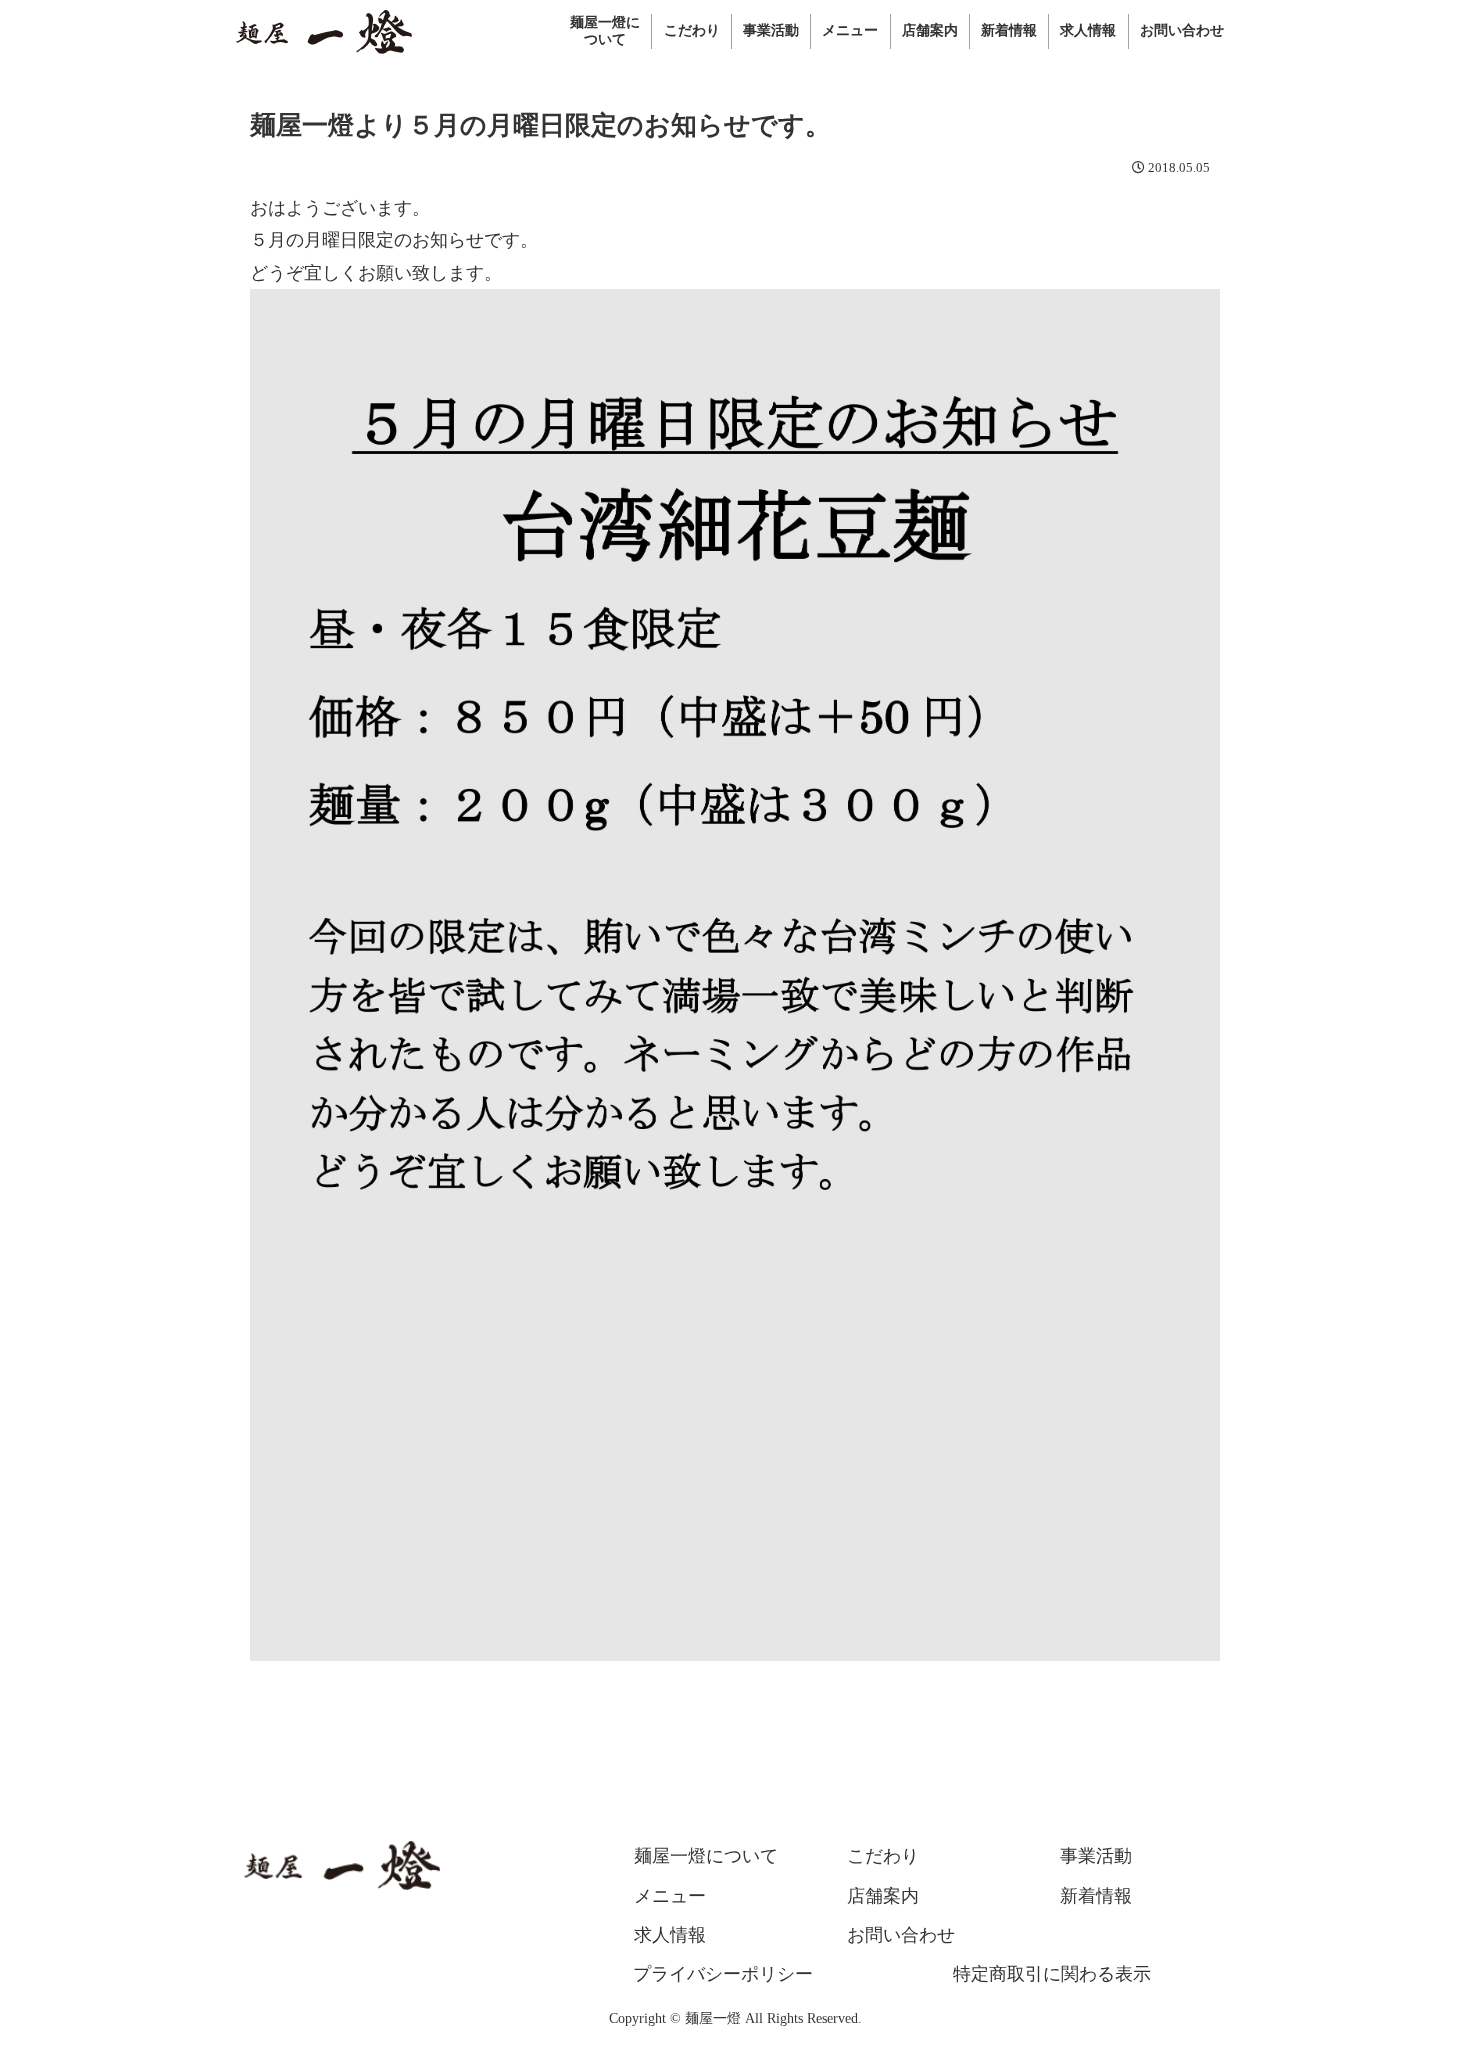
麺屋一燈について (706, 1856)
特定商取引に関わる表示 (1052, 1974)
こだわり (883, 1856)
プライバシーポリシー (723, 1974)
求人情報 (670, 1935)
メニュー (670, 1896)
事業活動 (1096, 1856)
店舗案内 (883, 1896)
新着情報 (1096, 1896)
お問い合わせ (901, 1935)
